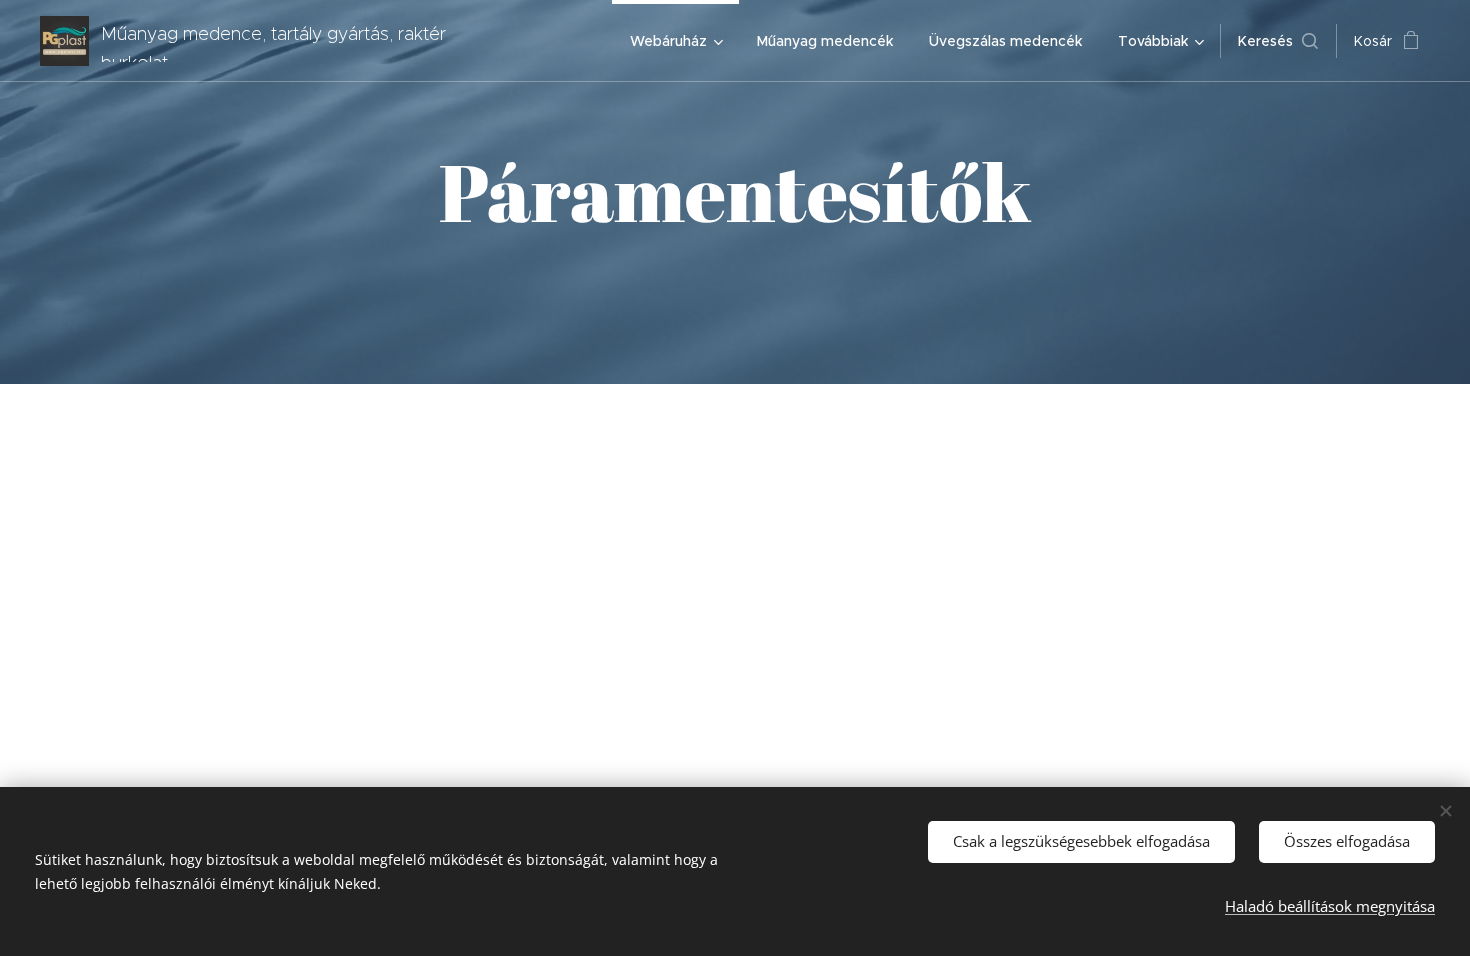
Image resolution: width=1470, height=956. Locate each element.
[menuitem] (675, 41)
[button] (1278, 41)
